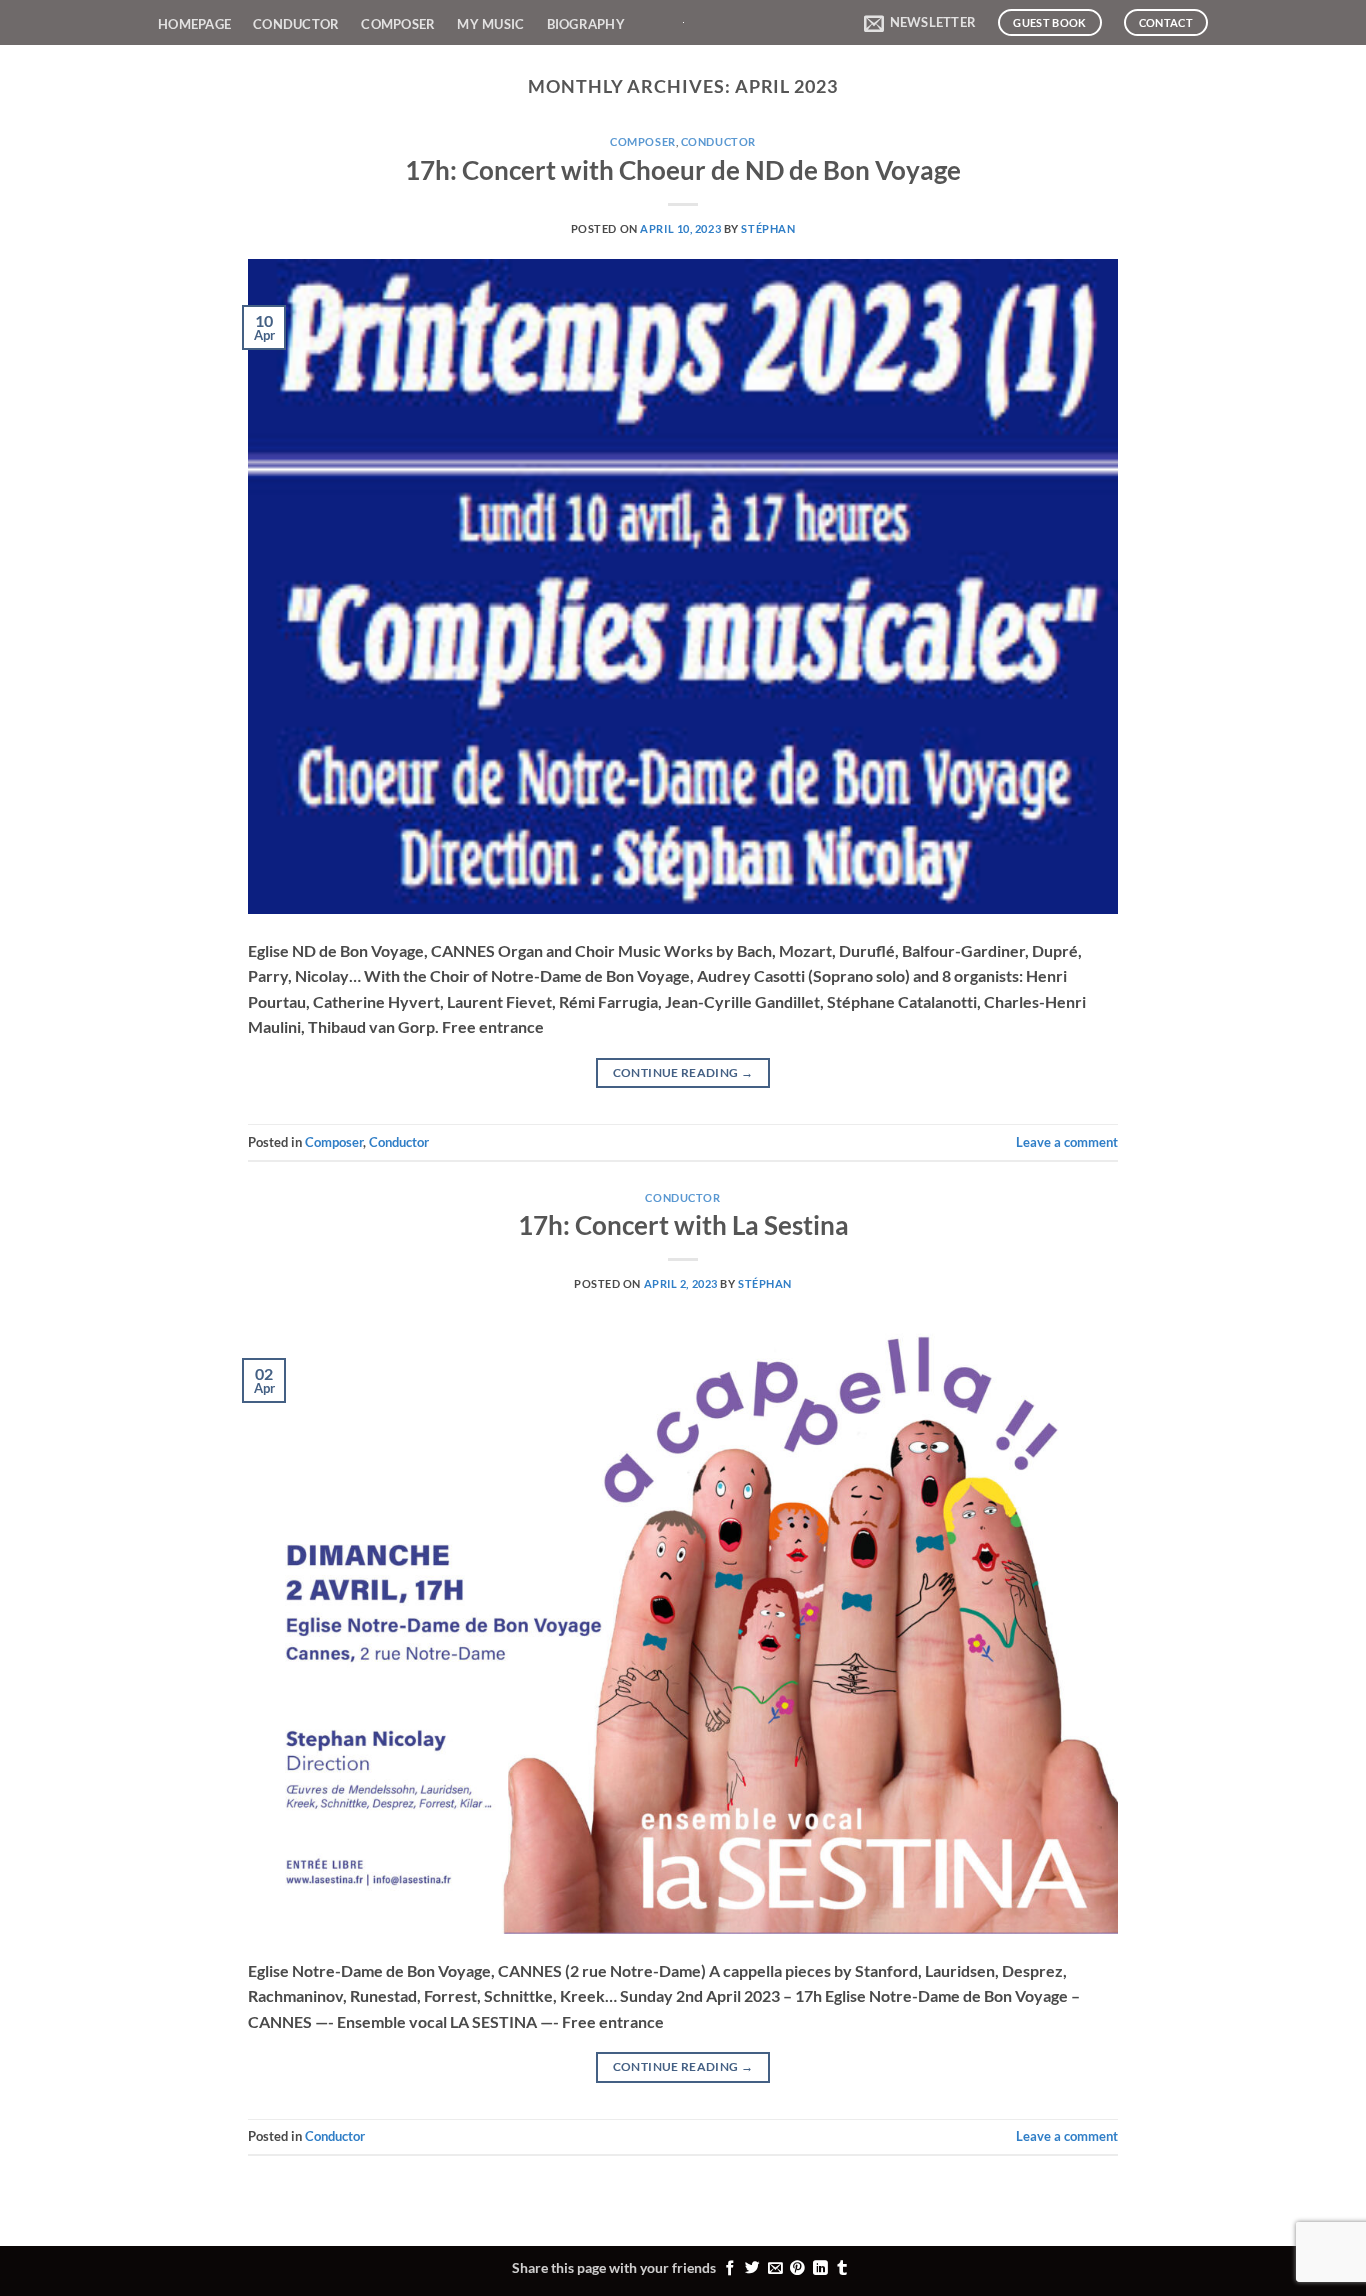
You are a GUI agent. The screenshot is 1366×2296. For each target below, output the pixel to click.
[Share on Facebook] (730, 2269)
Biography (586, 24)
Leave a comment (1067, 1142)
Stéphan (768, 228)
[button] (920, 23)
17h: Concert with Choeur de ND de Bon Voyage (683, 170)
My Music (490, 24)
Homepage (194, 24)
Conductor (296, 24)
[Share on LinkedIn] (820, 2269)
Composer (398, 24)
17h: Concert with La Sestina (683, 1225)
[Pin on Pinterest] (797, 2269)
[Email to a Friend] (775, 2269)
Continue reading (683, 1072)
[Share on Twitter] (752, 2269)
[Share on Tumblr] (842, 2269)
